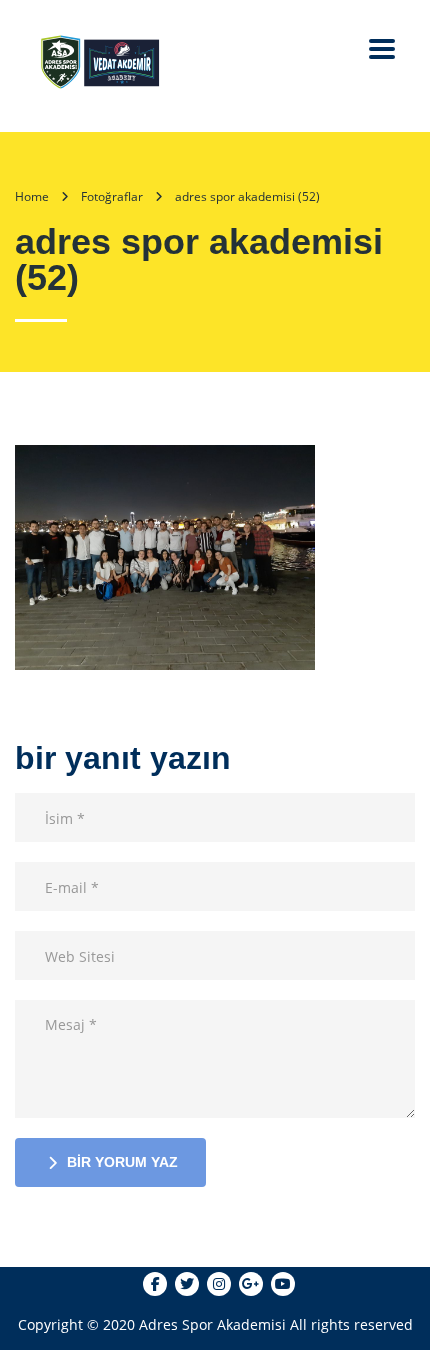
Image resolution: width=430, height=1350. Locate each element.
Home (32, 196)
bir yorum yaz (122, 1162)
